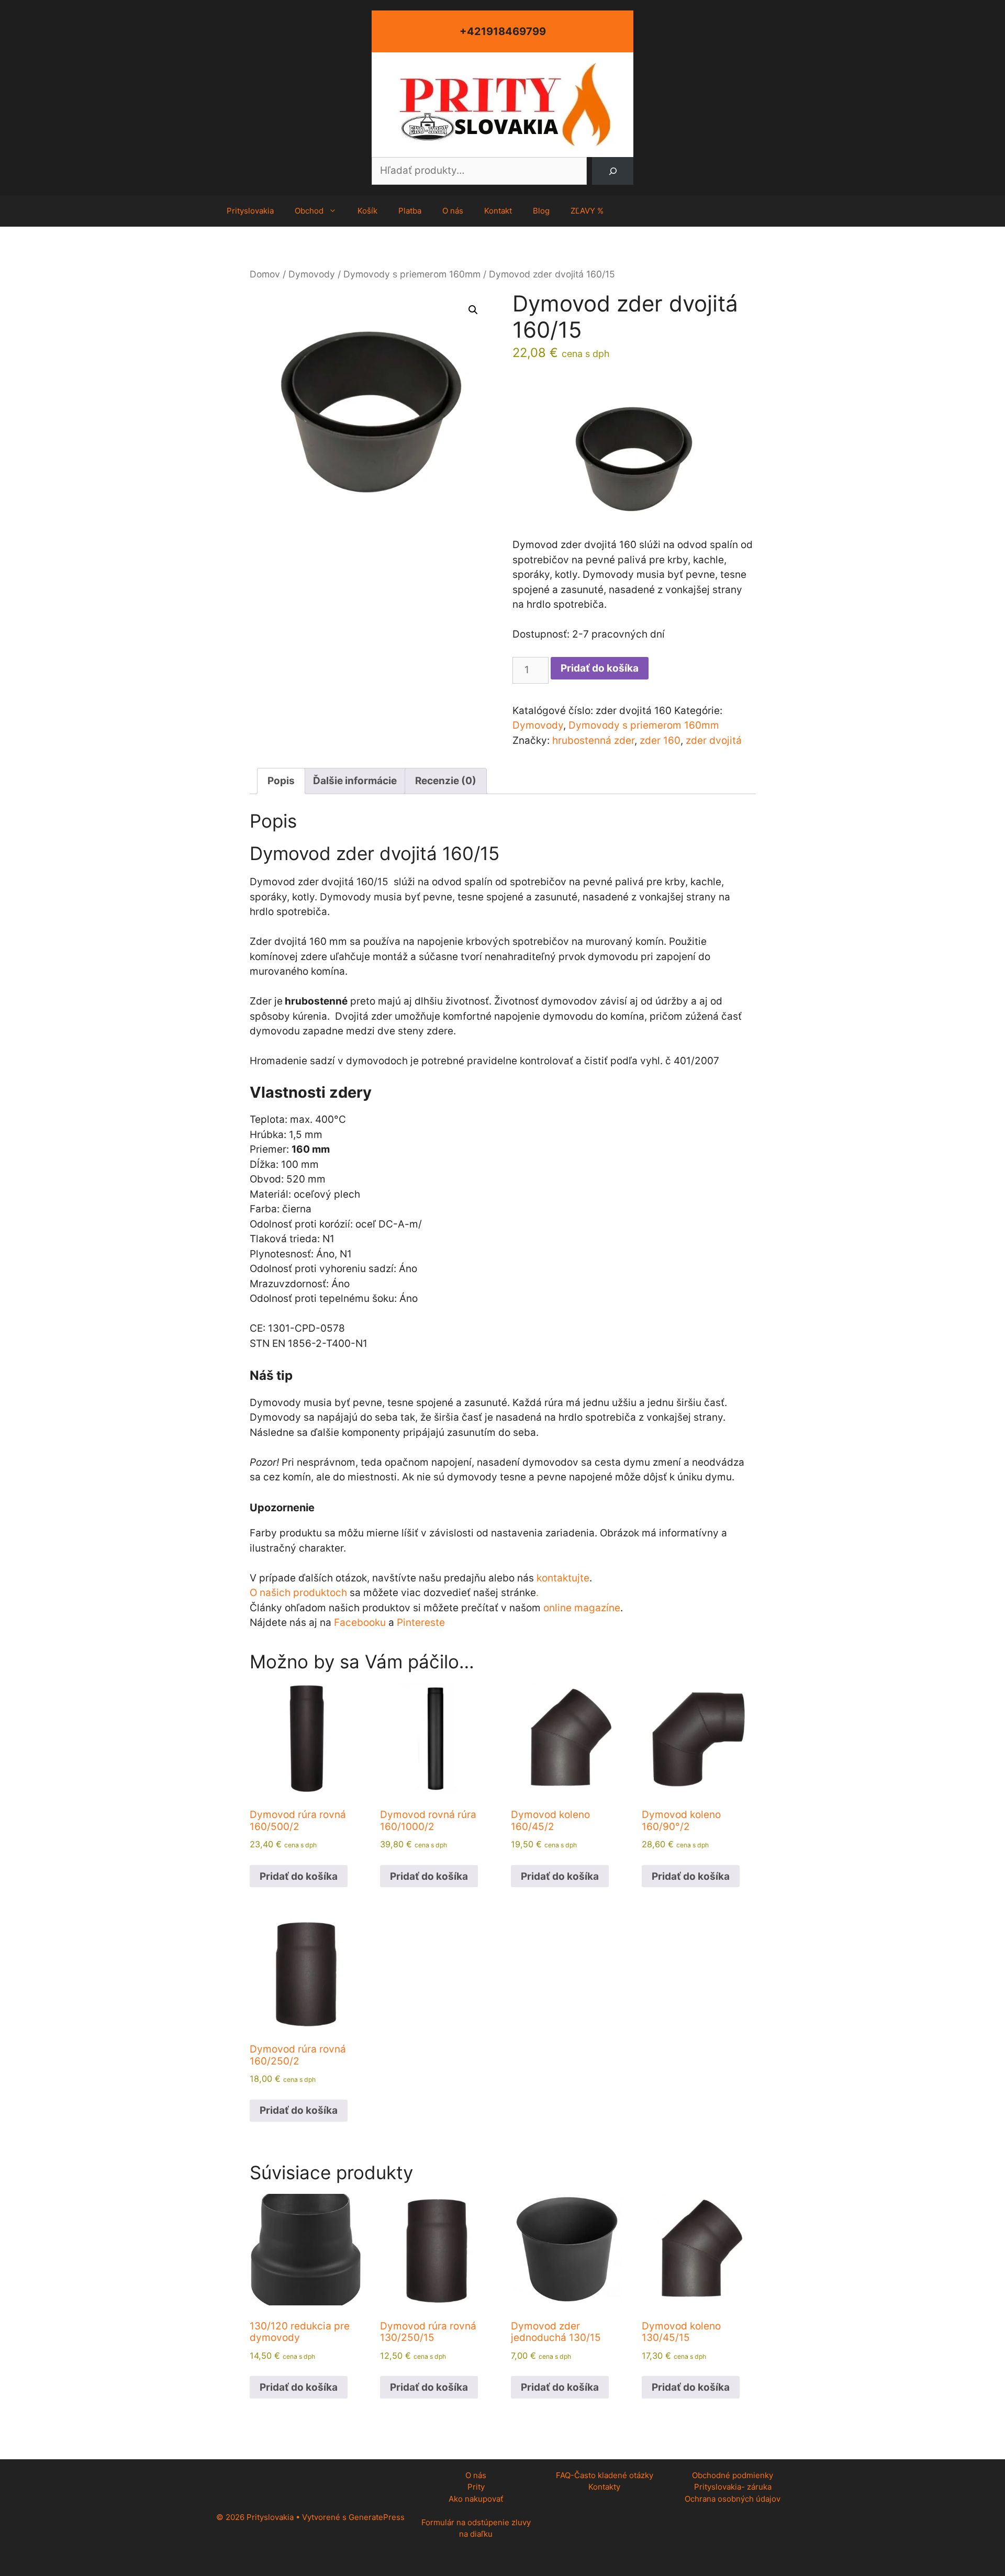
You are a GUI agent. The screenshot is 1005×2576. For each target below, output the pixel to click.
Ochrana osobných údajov (733, 2499)
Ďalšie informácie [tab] (355, 781)
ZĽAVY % (587, 211)
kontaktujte (563, 1578)
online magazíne (582, 1608)
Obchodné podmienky (733, 2475)
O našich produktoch (298, 1593)
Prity (476, 2487)
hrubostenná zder (593, 740)
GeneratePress (377, 2517)
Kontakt (498, 211)
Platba (410, 211)
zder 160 (660, 740)
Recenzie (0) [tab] (446, 781)
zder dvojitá (714, 740)
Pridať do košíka (600, 668)
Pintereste (421, 1622)
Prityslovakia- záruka (733, 2487)
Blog (541, 211)
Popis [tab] (281, 781)
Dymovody (312, 274)
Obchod (309, 211)
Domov (265, 274)
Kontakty (604, 2487)
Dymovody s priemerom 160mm (412, 274)
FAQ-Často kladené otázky (605, 2475)
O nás (453, 211)
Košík (367, 211)
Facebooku (360, 1622)
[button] (473, 310)
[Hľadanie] (613, 171)
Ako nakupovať (476, 2499)
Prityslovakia (250, 211)
